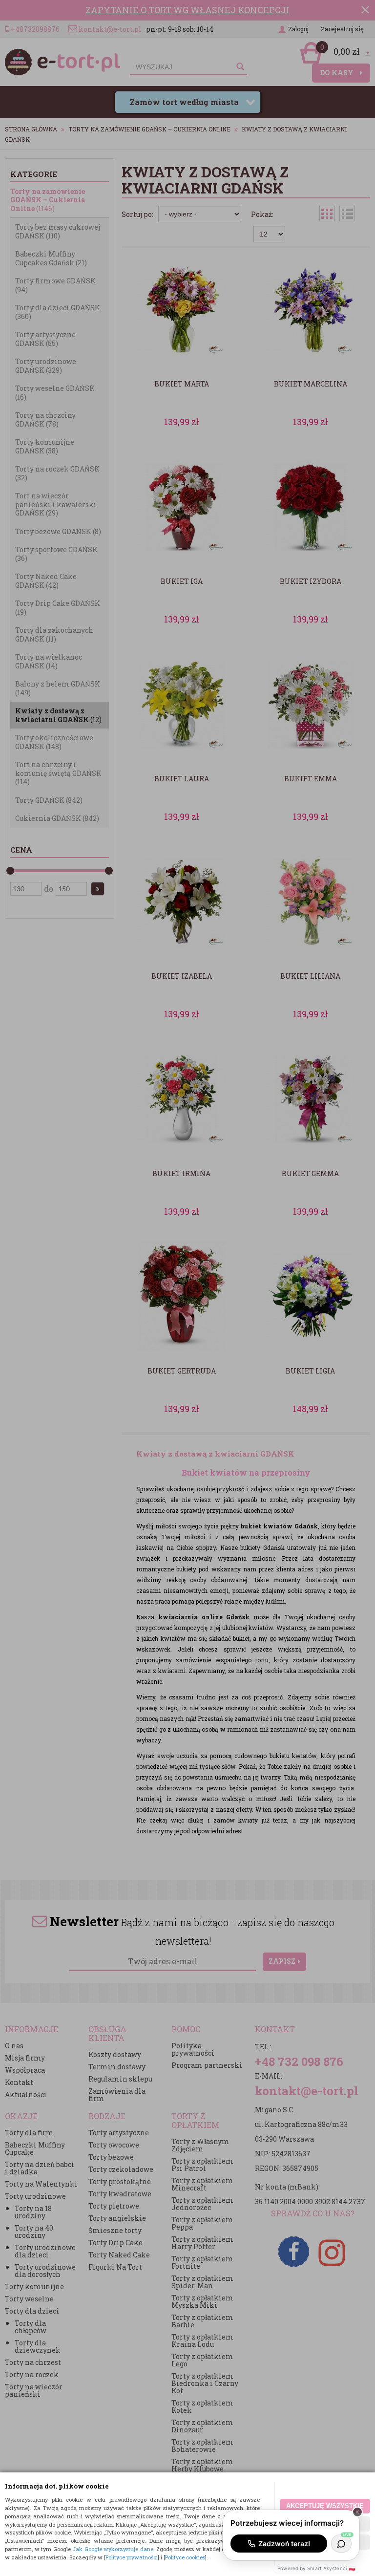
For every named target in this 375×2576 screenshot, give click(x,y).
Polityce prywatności (132, 2557)
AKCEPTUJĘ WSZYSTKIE (325, 2506)
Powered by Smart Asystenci (316, 2568)
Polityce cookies (185, 2557)
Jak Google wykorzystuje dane (113, 2549)
